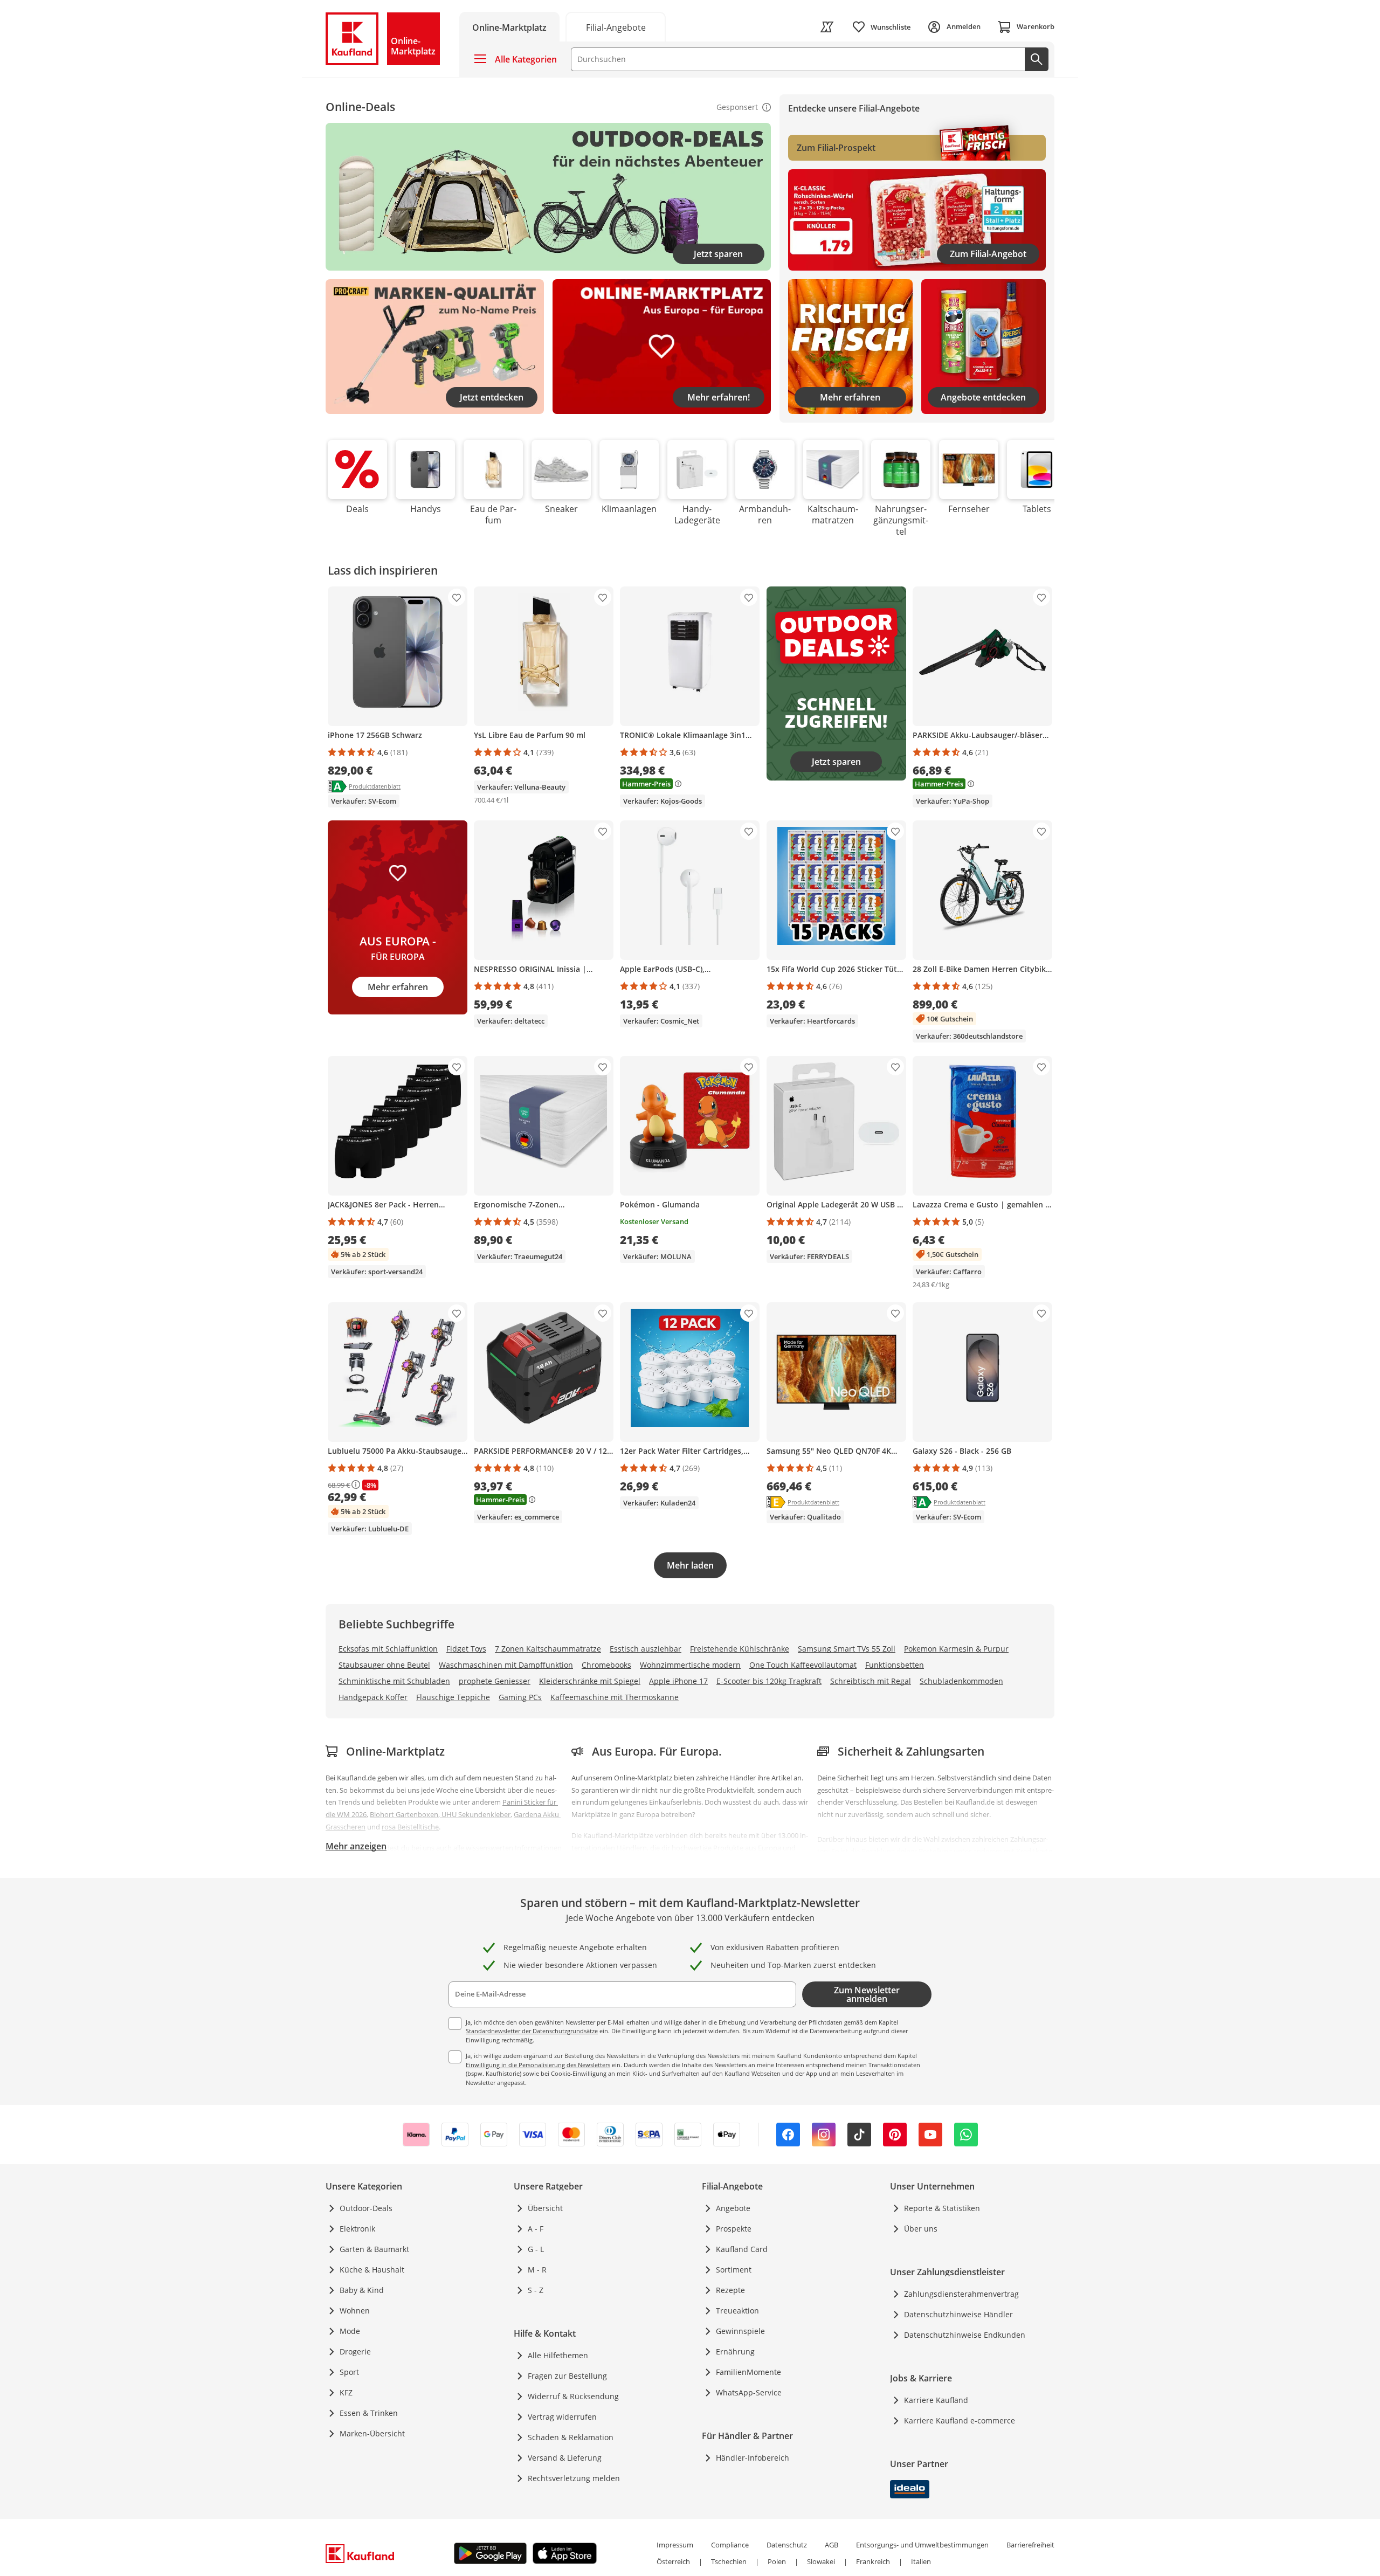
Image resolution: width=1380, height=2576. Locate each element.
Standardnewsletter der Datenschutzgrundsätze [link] (532, 2031)
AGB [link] (832, 2545)
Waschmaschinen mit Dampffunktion (506, 1665)
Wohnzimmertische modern (690, 1665)
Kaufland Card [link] (742, 2249)
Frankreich (873, 2561)
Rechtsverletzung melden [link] (574, 2478)
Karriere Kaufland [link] (936, 2400)
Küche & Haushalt (372, 2270)
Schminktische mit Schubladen (394, 1681)
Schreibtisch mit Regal (871, 1681)
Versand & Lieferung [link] (565, 2458)
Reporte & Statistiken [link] (942, 2208)
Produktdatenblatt (375, 786)
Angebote (733, 2208)
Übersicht (545, 2208)
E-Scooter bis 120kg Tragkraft (769, 1681)
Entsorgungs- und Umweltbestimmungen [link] (922, 2545)
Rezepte (730, 2290)
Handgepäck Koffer (373, 1697)
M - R (537, 2270)
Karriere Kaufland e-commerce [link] (960, 2420)
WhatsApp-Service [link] (749, 2392)
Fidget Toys (466, 1649)
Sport (349, 2372)
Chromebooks (606, 1665)
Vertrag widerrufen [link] (562, 2417)
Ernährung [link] (735, 2351)
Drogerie (355, 2351)
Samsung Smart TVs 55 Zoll (847, 1649)
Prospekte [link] (734, 2229)
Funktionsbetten (895, 1665)
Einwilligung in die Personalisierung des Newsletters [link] (538, 2065)
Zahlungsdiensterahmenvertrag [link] (961, 2294)
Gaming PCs (520, 1697)
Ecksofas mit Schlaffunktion (388, 1649)
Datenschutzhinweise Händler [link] (958, 2314)
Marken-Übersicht (372, 2433)
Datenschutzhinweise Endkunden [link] (965, 2335)
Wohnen (355, 2311)
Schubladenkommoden (961, 1681)
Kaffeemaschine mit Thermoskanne (615, 1697)
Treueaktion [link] (737, 2311)
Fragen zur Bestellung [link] (567, 2376)
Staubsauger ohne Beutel (384, 1665)
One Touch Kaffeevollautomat (803, 1665)
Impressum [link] (675, 2545)
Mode (350, 2331)
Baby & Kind (362, 2290)
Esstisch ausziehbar (646, 1649)
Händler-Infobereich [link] (753, 2458)
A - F (536, 2229)
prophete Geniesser (495, 1681)
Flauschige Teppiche (453, 1697)
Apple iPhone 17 (678, 1681)
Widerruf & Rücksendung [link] (573, 2396)
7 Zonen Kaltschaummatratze (548, 1649)
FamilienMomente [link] (748, 2372)
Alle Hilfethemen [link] (558, 2355)
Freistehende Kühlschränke (740, 1649)
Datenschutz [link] (787, 2545)
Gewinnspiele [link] (740, 2331)
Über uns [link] (921, 2229)
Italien (921, 2561)
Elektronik (357, 2229)
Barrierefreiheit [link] (1030, 2545)
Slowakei (821, 2561)
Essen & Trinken (369, 2413)
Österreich (673, 2561)
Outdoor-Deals (366, 2208)
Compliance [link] (730, 2545)
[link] (827, 27)
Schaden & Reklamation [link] (571, 2437)
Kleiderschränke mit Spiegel (590, 1681)
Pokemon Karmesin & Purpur (956, 1649)
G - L (536, 2249)
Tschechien (729, 2561)
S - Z (536, 2290)
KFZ (346, 2392)
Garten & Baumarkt (374, 2249)
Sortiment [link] (734, 2270)
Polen (777, 2561)
